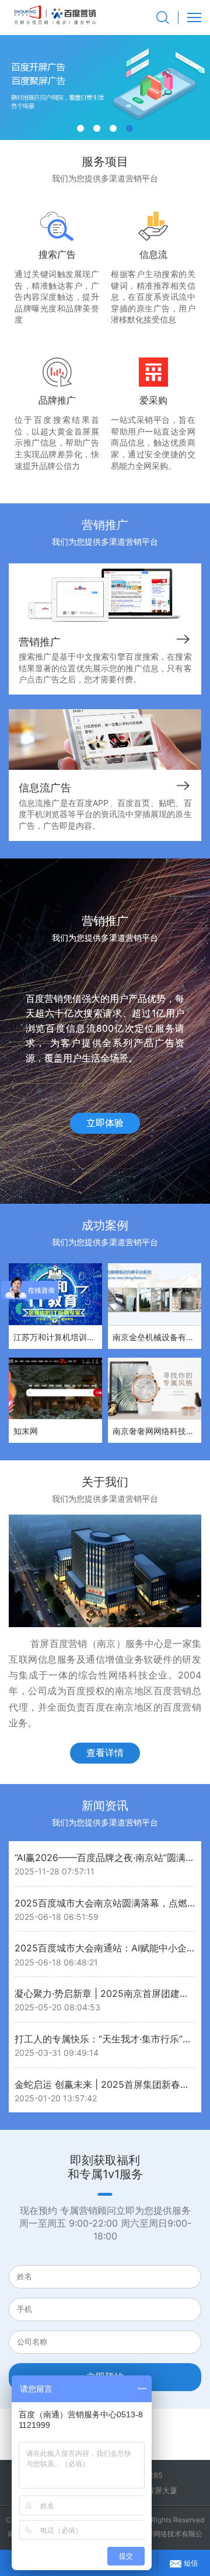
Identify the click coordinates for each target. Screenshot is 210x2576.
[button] (80, 128)
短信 (191, 2563)
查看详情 (105, 1753)
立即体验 (105, 1123)
